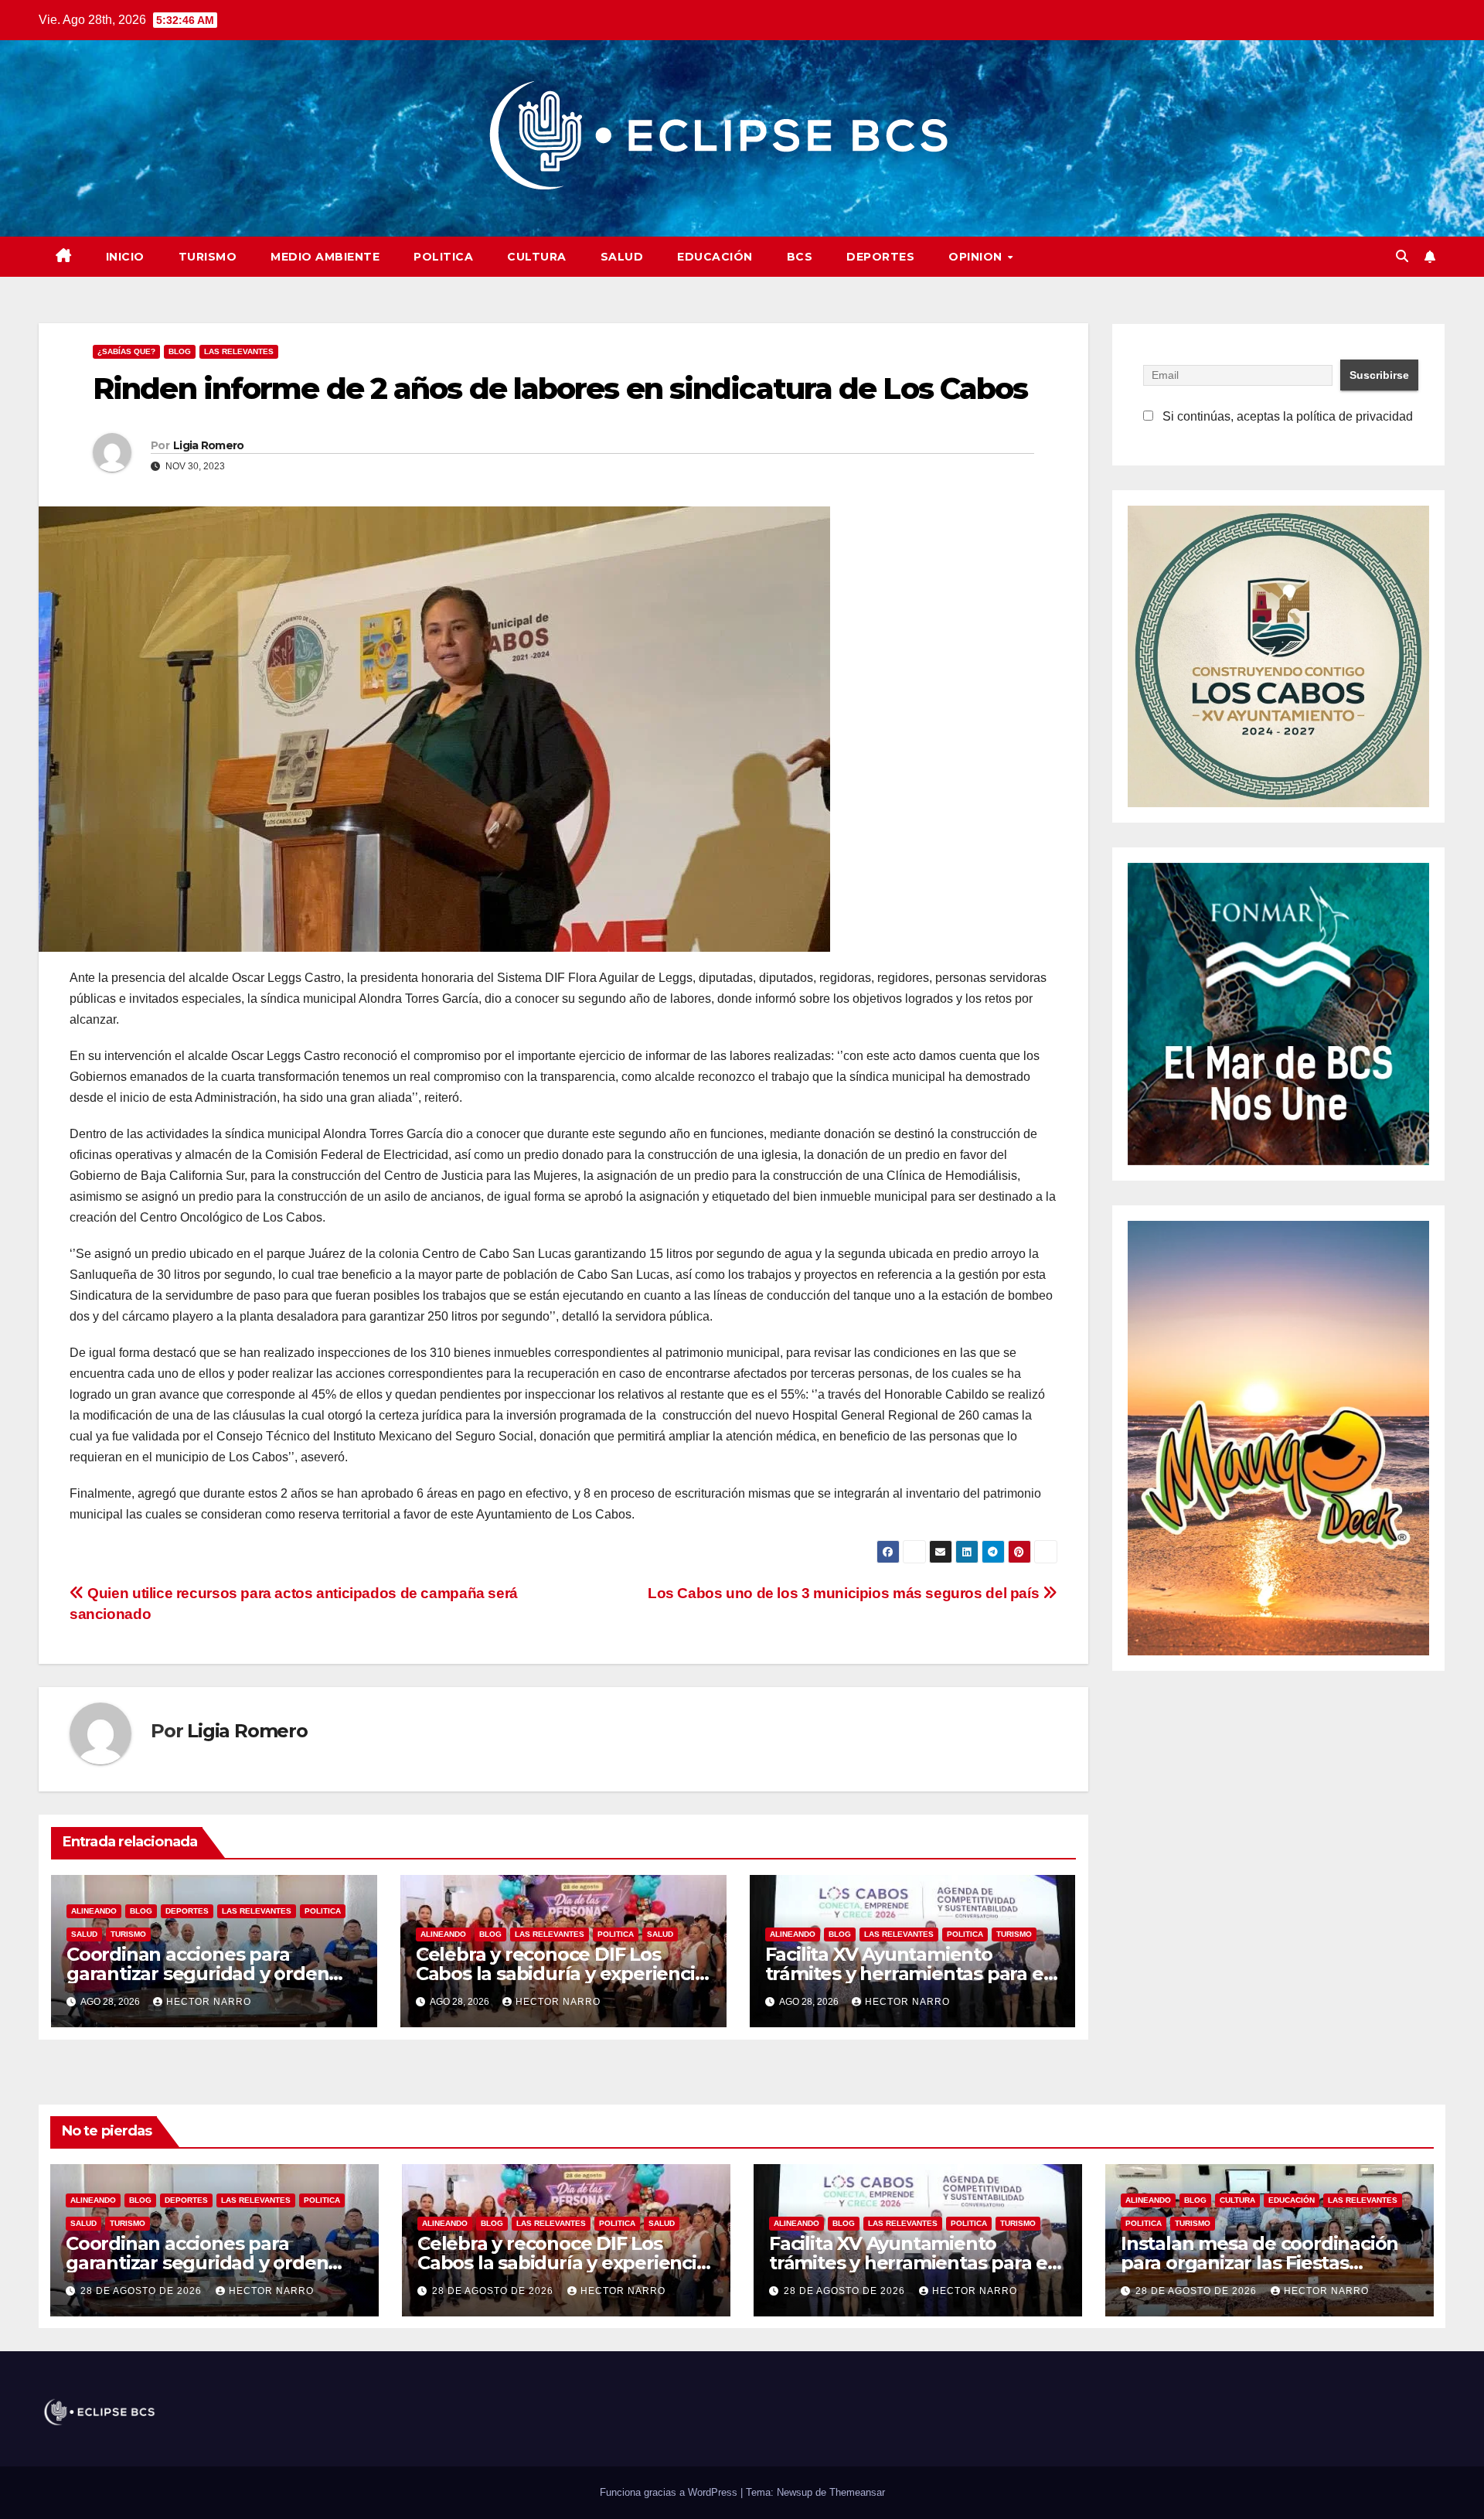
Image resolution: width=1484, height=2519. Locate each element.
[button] (1402, 256)
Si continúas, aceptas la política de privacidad (1286, 416)
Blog (180, 351)
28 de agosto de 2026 (143, 2291)
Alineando (94, 1911)
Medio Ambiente (325, 257)
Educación (715, 257)
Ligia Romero (209, 445)
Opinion (977, 257)
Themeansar (857, 2492)
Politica (443, 257)
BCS (800, 257)
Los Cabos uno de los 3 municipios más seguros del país (845, 1593)
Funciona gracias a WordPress (670, 2492)
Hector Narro (209, 2002)
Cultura (537, 257)
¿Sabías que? (126, 351)
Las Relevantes (239, 351)
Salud (622, 257)
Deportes (880, 257)
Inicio (125, 257)
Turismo (208, 257)
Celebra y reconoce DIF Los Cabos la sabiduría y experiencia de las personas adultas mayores (566, 2263)
